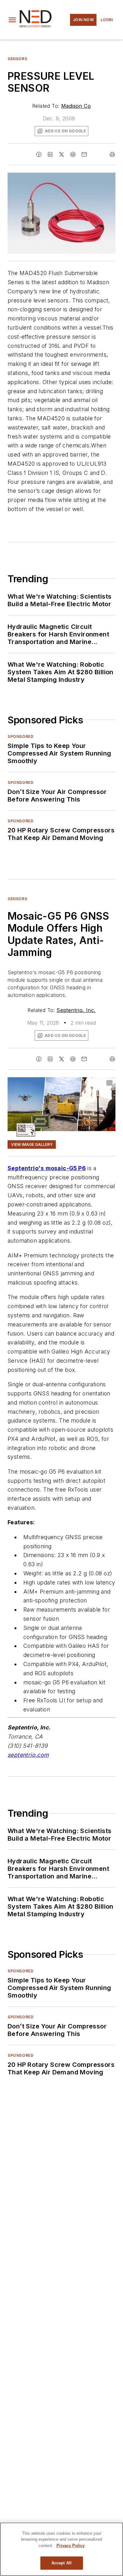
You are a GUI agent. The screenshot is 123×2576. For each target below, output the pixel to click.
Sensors (17, 59)
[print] (112, 154)
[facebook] (39, 154)
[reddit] (73, 154)
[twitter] (61, 154)
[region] (61, 2549)
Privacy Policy (70, 2546)
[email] (84, 154)
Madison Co (76, 106)
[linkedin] (50, 154)
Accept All (61, 2563)
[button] (12, 20)
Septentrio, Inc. (76, 1010)
